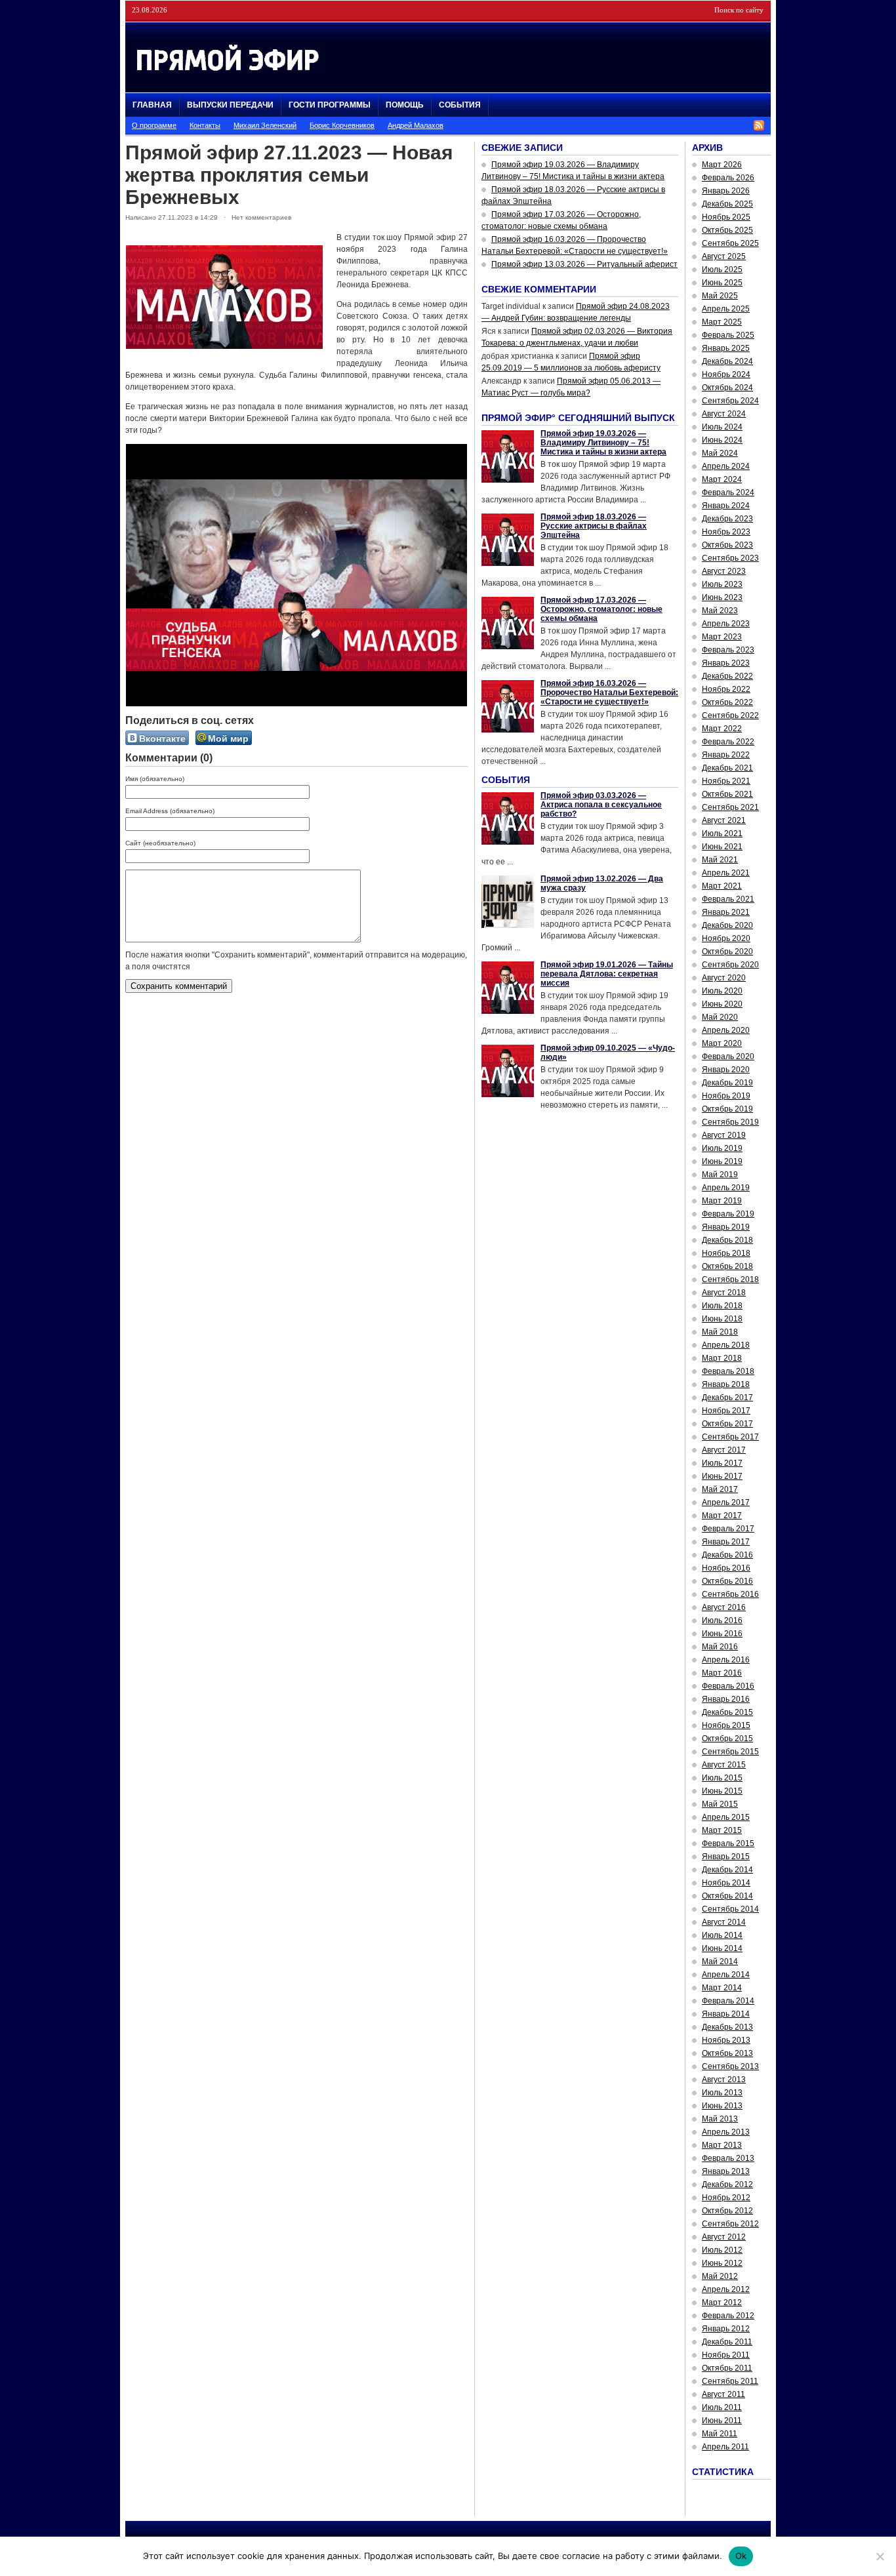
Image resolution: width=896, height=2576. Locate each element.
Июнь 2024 (722, 440)
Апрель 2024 (726, 466)
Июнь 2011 (722, 2421)
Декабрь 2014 (727, 1870)
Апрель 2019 (726, 1188)
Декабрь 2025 (727, 204)
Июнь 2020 (722, 1004)
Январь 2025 (726, 348)
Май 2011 (720, 2434)
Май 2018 (720, 1332)
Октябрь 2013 (727, 2053)
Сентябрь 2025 (730, 243)
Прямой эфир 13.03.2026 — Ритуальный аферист (584, 264)
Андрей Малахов (416, 125)
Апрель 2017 (726, 1502)
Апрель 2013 (726, 2132)
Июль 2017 (722, 1463)
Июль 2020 (722, 991)
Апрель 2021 (726, 873)
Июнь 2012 (722, 2263)
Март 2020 (722, 1043)
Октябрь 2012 (727, 2211)
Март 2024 (722, 479)
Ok (741, 2556)
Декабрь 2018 (727, 1240)
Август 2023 (724, 571)
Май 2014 (720, 1962)
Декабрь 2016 (727, 1555)
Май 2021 (720, 860)
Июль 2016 (722, 1620)
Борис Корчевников (342, 125)
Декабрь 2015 (727, 1712)
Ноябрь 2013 (726, 2040)
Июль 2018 (722, 1306)
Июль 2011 (722, 2407)
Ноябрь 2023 (726, 532)
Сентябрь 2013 (730, 2066)
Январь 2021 (726, 912)
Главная (152, 105)
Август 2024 (724, 414)
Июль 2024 (722, 427)
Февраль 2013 (728, 2158)
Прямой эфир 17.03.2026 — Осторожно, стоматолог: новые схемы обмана (601, 609)
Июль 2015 (722, 1778)
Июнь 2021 (722, 847)
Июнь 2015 (722, 1791)
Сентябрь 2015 (730, 1752)
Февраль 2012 (728, 2316)
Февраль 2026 (728, 178)
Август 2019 (724, 1135)
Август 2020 (724, 978)
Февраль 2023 (728, 650)
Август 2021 (724, 820)
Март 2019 (722, 1201)
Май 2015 (720, 1804)
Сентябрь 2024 (730, 401)
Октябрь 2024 (727, 388)
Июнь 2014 (722, 1948)
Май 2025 (720, 296)
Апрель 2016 (726, 1660)
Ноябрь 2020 (726, 938)
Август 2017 (724, 1450)
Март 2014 (722, 1988)
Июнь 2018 (722, 1319)
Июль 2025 (722, 270)
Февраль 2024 (728, 493)
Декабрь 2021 (727, 768)
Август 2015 (724, 1765)
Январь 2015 (726, 1857)
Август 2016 (724, 1607)
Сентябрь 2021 (730, 807)
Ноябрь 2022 (726, 689)
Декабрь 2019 (727, 1083)
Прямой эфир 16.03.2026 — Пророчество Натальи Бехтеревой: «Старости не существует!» (609, 693)
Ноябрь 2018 (726, 1253)
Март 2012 (722, 2303)
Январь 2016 (726, 1699)
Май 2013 (720, 2119)
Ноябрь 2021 (726, 781)
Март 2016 (722, 1673)
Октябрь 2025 (727, 230)
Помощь (405, 105)
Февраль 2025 (728, 335)
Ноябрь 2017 (726, 1411)
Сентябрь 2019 (730, 1122)
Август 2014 (724, 1922)
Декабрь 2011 (727, 2342)
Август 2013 (724, 2080)
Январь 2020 (726, 1070)
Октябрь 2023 (727, 545)
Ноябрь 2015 (726, 1725)
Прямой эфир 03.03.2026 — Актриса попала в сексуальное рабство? (601, 805)
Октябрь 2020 (727, 952)
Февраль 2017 (728, 1529)
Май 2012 (720, 2276)
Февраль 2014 (728, 2001)
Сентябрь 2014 (730, 1909)
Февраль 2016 (728, 1686)
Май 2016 (720, 1647)
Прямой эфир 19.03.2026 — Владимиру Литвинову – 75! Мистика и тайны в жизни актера (603, 443)
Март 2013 (722, 2145)
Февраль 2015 (728, 1843)
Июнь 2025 (722, 283)
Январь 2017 (726, 1542)
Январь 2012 (726, 2329)
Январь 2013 (726, 2171)
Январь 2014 (726, 2014)
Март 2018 (722, 1358)
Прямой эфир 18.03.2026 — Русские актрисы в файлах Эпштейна (594, 526)
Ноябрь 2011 (726, 2355)
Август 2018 (724, 1293)
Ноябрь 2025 (726, 217)
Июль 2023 (722, 584)
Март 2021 (722, 886)
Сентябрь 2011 (730, 2381)
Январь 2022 (726, 755)
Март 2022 (722, 729)
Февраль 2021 (728, 899)
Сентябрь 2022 (730, 715)
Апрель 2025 (726, 309)
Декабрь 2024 (727, 361)
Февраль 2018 (728, 1371)
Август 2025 (724, 256)
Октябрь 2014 (727, 1896)
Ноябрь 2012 (726, 2198)
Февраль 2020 (728, 1057)
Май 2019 (720, 1175)
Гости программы (330, 105)
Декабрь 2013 (727, 2027)
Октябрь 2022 (727, 702)
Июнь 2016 (722, 1634)
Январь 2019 (726, 1227)
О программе (154, 125)
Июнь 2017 (722, 1476)
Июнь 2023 (722, 597)
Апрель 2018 (726, 1345)
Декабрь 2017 (727, 1398)
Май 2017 (720, 1489)
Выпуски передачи (230, 105)
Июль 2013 (722, 2093)
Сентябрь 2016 (730, 1594)
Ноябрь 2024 (726, 374)
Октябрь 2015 (727, 1739)
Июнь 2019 (722, 1161)
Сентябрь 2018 (730, 1279)
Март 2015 (722, 1830)
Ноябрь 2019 (726, 1096)
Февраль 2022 (728, 742)
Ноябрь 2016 (726, 1568)
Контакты (205, 125)
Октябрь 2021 (727, 794)
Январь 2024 (726, 506)
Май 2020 (720, 1017)
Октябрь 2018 (727, 1266)
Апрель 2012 (726, 2289)
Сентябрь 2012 (730, 2224)
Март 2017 (722, 1516)
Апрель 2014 (726, 1975)
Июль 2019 (722, 1148)
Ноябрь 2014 (726, 1883)
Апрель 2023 (726, 624)
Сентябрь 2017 (730, 1437)
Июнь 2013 (722, 2106)
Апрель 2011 (725, 2447)
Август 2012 (724, 2237)
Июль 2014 (722, 1935)
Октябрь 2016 (727, 1581)
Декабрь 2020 (727, 925)
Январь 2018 (726, 1384)
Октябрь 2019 (727, 1109)
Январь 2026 (726, 191)
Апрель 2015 (726, 1817)
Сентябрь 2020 (730, 965)
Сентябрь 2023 (730, 558)
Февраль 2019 (728, 1214)
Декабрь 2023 (727, 519)
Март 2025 (722, 322)
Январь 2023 (726, 663)
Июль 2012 (722, 2250)
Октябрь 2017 (727, 1424)
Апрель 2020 (726, 1030)
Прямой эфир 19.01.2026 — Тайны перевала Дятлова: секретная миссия (607, 974)
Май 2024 (720, 453)
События (460, 105)
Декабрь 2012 (727, 2184)
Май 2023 (720, 611)
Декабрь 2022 (727, 676)
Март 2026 (722, 165)
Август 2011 (723, 2394)
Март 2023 (722, 637)
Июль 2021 (722, 834)
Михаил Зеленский (265, 125)
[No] (880, 2556)
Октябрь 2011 (727, 2368)
